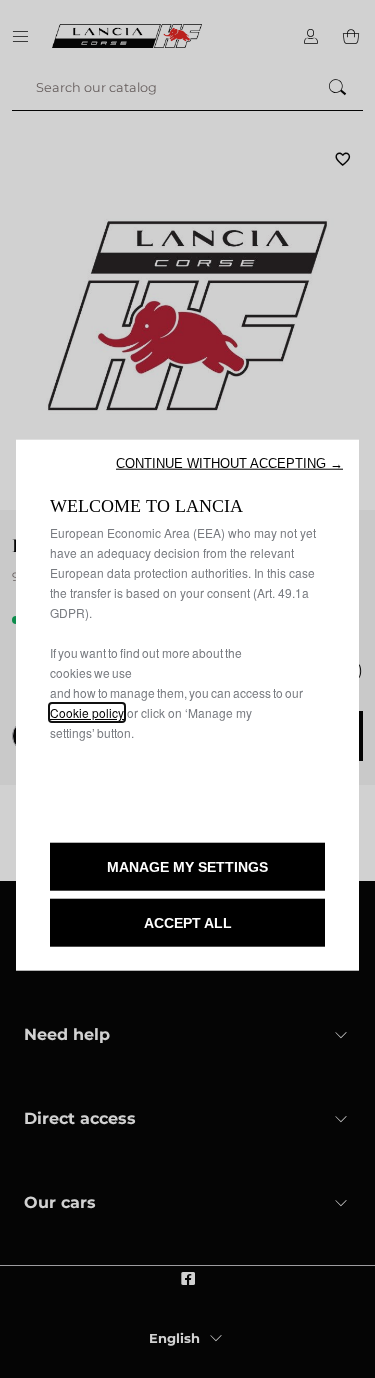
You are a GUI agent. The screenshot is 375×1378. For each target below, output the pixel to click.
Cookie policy (87, 712)
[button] (229, 463)
